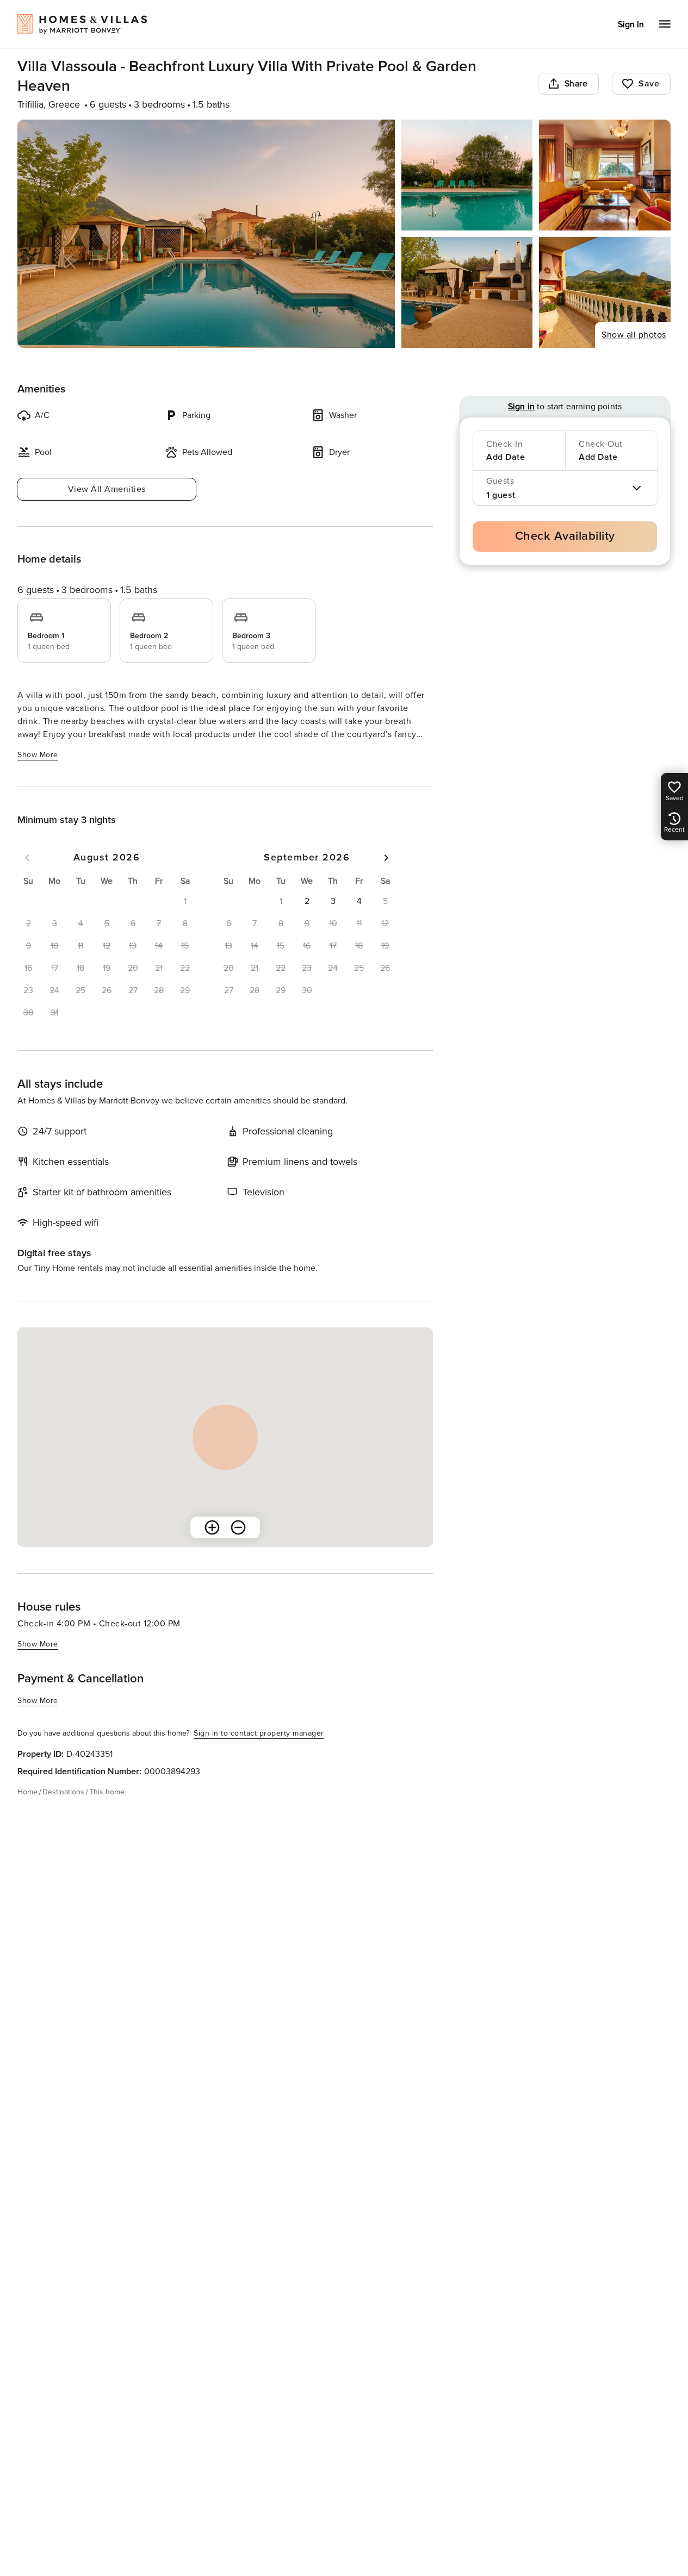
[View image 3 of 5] (605, 175)
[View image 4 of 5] (467, 292)
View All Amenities (107, 489)
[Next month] (386, 858)
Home (27, 1792)
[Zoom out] (238, 1527)
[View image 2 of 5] (467, 175)
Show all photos (634, 335)
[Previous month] (27, 858)
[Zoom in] (212, 1527)
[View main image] (206, 234)
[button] (307, 901)
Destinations (63, 1792)
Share (576, 84)
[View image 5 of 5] (605, 292)
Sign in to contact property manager (259, 1733)
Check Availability (565, 536)
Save (649, 84)
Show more (38, 755)
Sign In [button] (631, 24)
